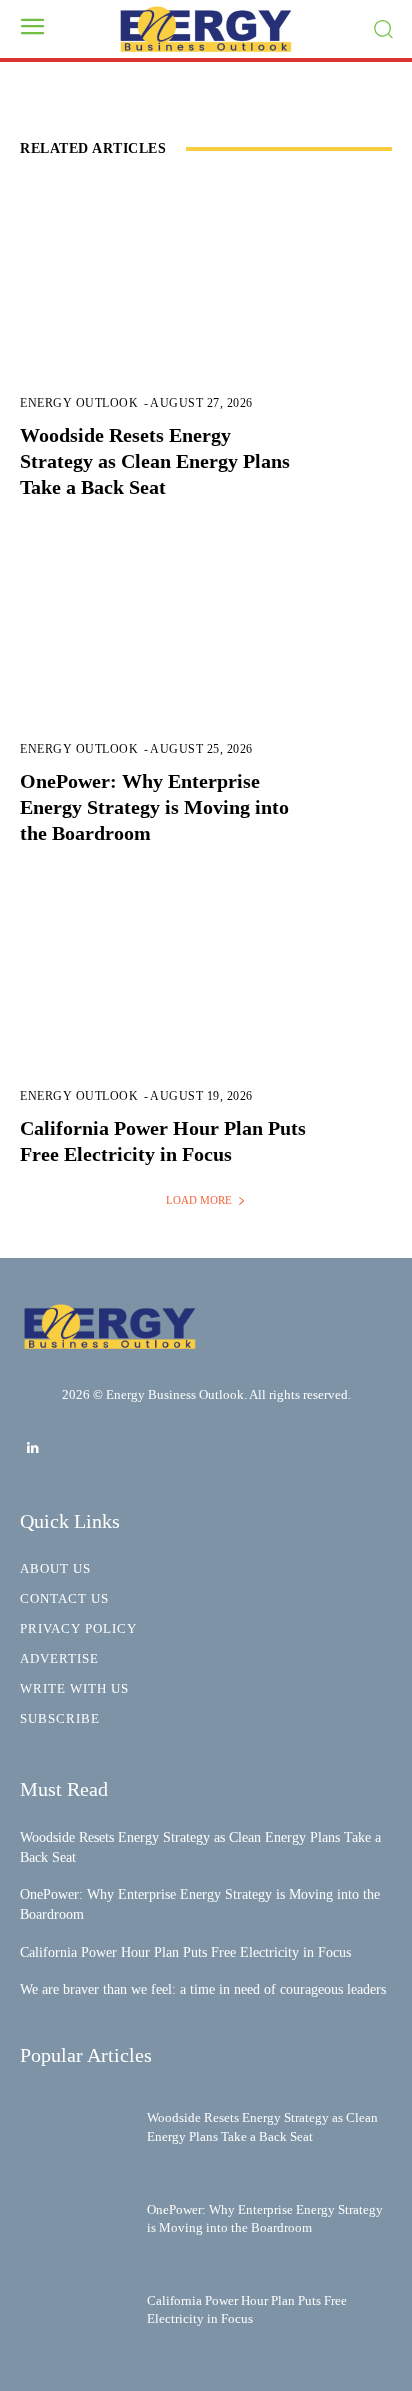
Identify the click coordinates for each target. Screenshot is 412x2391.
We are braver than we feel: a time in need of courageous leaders (203, 1989)
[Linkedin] (32, 1448)
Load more (199, 1200)
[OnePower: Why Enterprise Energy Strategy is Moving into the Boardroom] (206, 655)
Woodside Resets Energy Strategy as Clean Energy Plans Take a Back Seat (155, 461)
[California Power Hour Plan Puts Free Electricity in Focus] (206, 1001)
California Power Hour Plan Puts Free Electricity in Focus (185, 1952)
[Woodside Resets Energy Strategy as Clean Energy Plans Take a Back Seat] (206, 309)
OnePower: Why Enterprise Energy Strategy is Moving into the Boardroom (154, 807)
